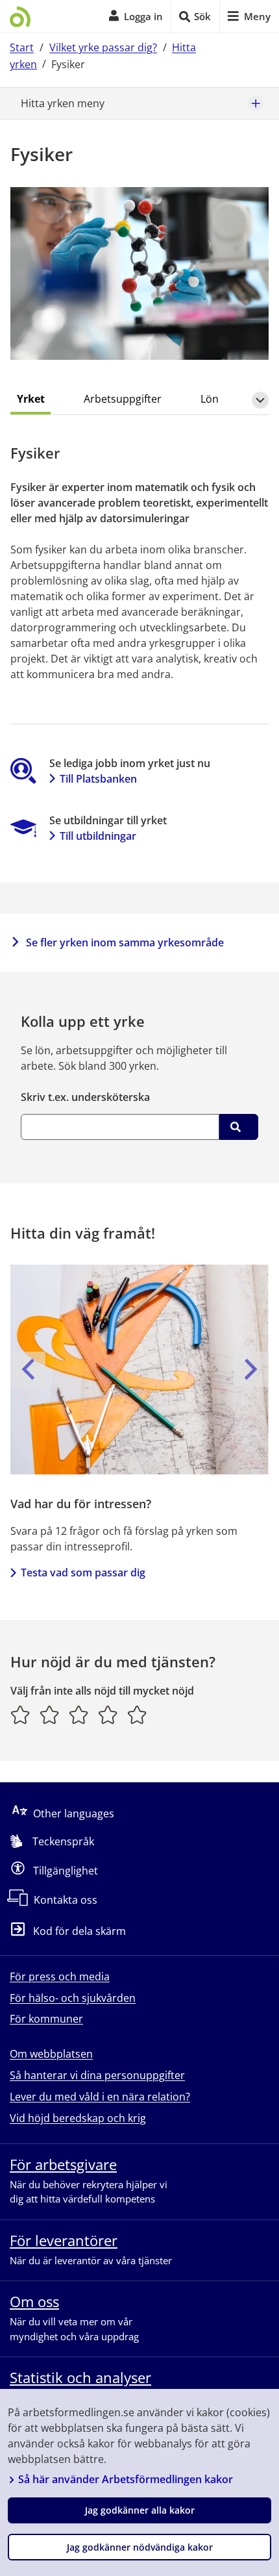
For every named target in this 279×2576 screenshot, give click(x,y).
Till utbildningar (98, 836)
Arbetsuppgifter (123, 399)
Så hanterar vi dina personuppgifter (97, 2075)
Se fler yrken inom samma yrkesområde (125, 942)
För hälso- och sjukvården (73, 1998)
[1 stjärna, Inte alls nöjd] (20, 1715)
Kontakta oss (66, 1900)
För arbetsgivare (63, 2164)
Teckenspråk (63, 1841)
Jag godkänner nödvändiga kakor (140, 2547)
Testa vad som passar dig (83, 1572)
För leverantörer (64, 2240)
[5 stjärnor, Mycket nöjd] (137, 1715)
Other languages (74, 1813)
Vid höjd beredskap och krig (78, 2118)
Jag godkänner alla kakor (140, 2510)
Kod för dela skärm (79, 1932)
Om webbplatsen (51, 2054)
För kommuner (46, 2019)
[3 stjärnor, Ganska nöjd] (79, 1715)
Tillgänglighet (66, 1871)
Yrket (31, 399)
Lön (210, 399)
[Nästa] (251, 1369)
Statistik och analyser (80, 2377)
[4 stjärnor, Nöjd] (108, 1715)
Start (22, 47)
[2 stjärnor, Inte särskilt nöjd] (50, 1715)
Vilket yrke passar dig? (103, 47)
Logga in (143, 16)
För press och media (60, 1976)
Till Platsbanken (98, 779)
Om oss (34, 2301)
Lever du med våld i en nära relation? (100, 2097)
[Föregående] (28, 1369)
